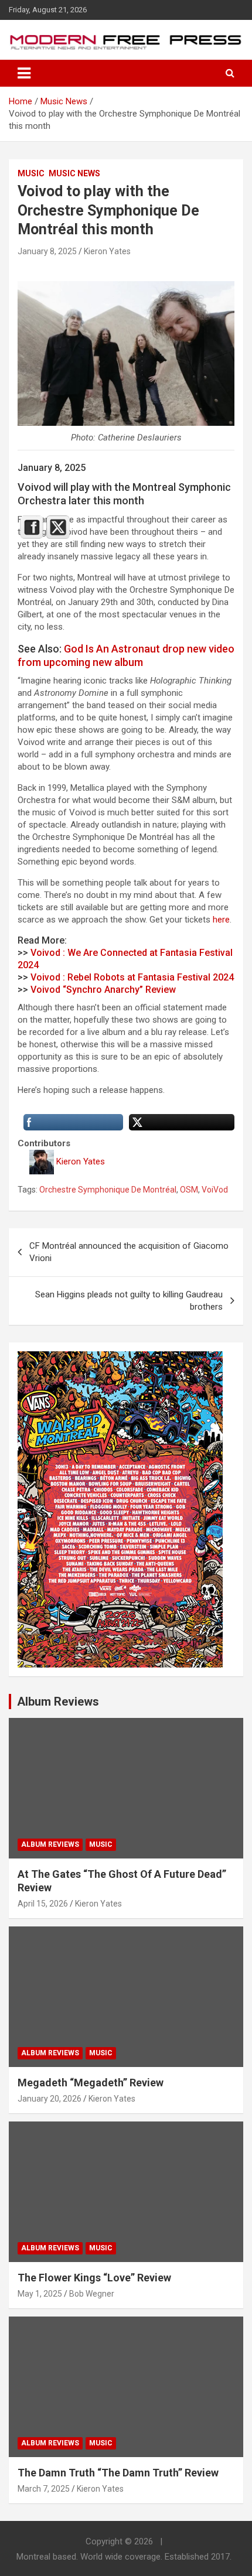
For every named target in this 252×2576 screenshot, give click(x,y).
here (221, 920)
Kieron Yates (107, 251)
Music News (74, 173)
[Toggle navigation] (24, 73)
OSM (189, 1190)
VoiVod (215, 1190)
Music (31, 173)
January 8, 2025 (47, 251)
